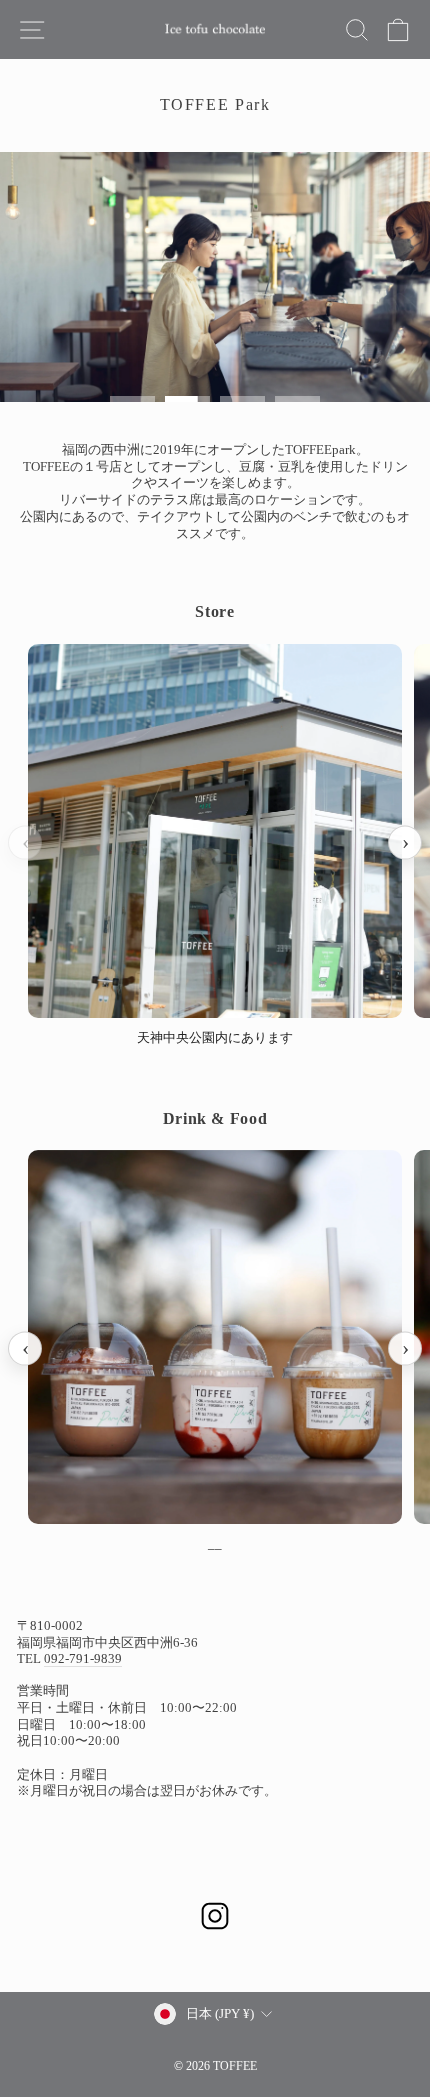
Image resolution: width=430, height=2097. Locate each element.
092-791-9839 (83, 1659)
